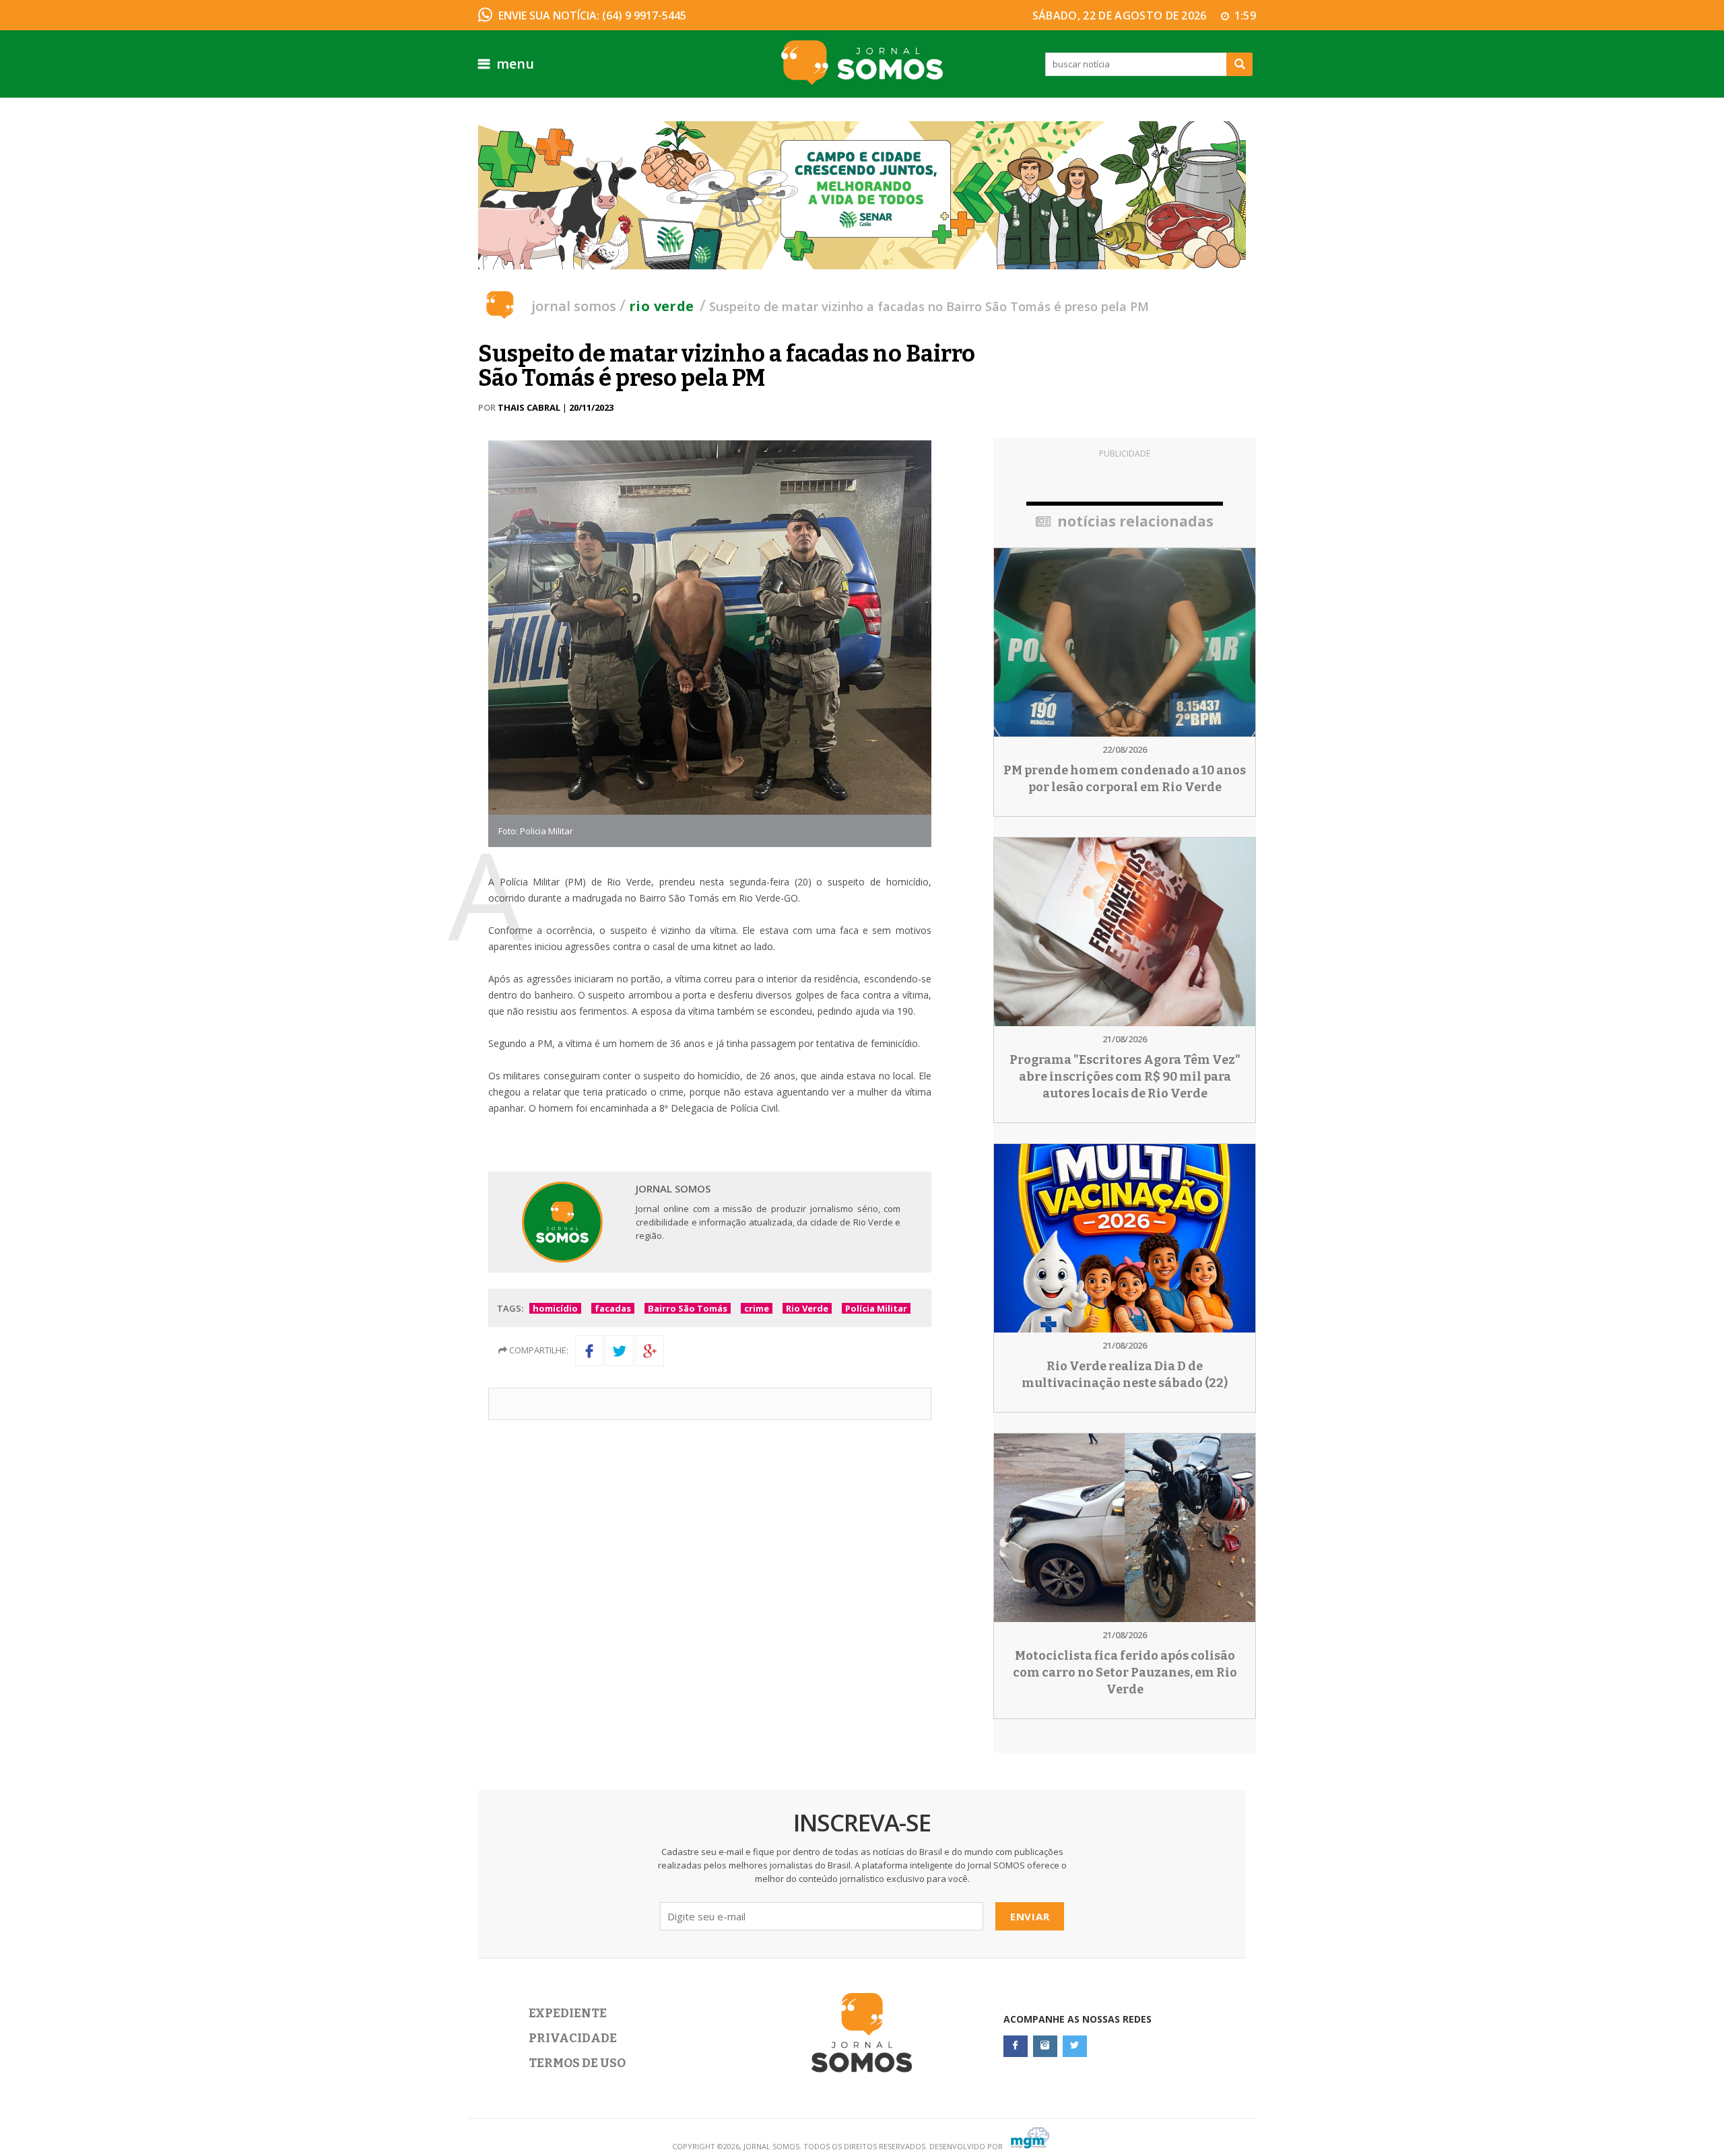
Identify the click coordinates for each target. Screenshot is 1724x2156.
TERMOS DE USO (577, 2063)
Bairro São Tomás (688, 1308)
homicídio (555, 1308)
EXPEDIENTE (568, 2013)
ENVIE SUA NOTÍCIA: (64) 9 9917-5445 (592, 15)
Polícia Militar (876, 1308)
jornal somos (574, 306)
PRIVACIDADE (573, 2038)
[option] (862, 195)
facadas (613, 1308)
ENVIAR (1030, 1916)
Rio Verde (662, 306)
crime (757, 1308)
